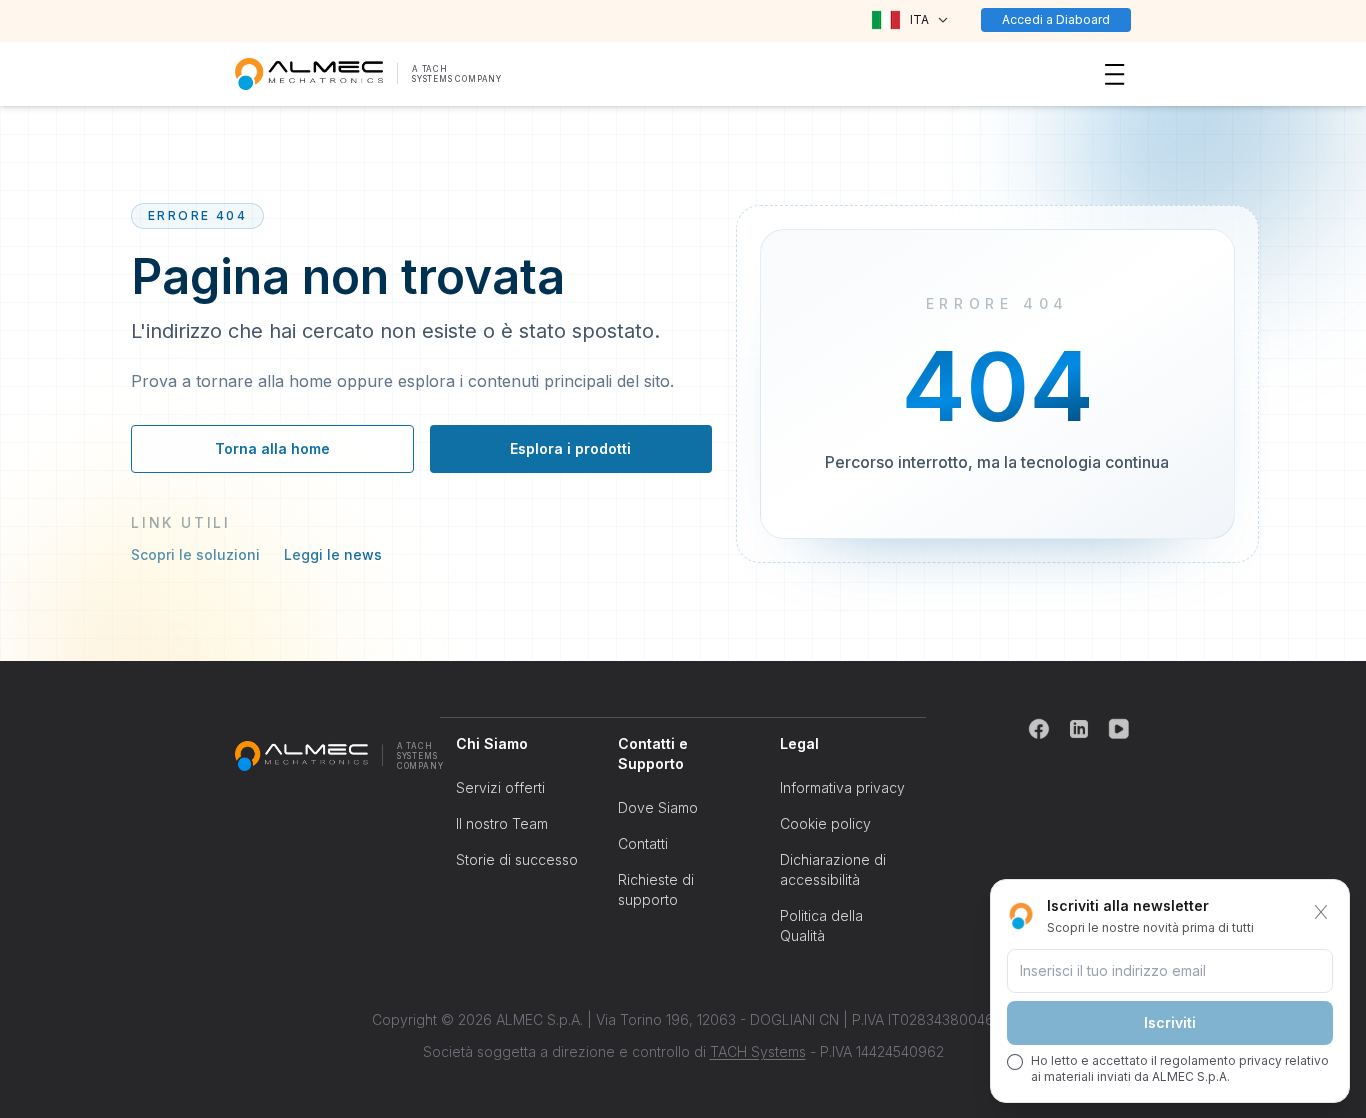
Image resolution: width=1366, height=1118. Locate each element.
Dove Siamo (658, 807)
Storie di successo (517, 859)
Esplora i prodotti (570, 448)
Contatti (643, 843)
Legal (799, 743)
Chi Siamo (492, 743)
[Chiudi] (1321, 912)
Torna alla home (272, 448)
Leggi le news (333, 554)
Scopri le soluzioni (195, 554)
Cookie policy (825, 823)
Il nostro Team (502, 823)
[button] (909, 20)
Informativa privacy (842, 787)
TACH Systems (758, 1051)
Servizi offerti (500, 787)
